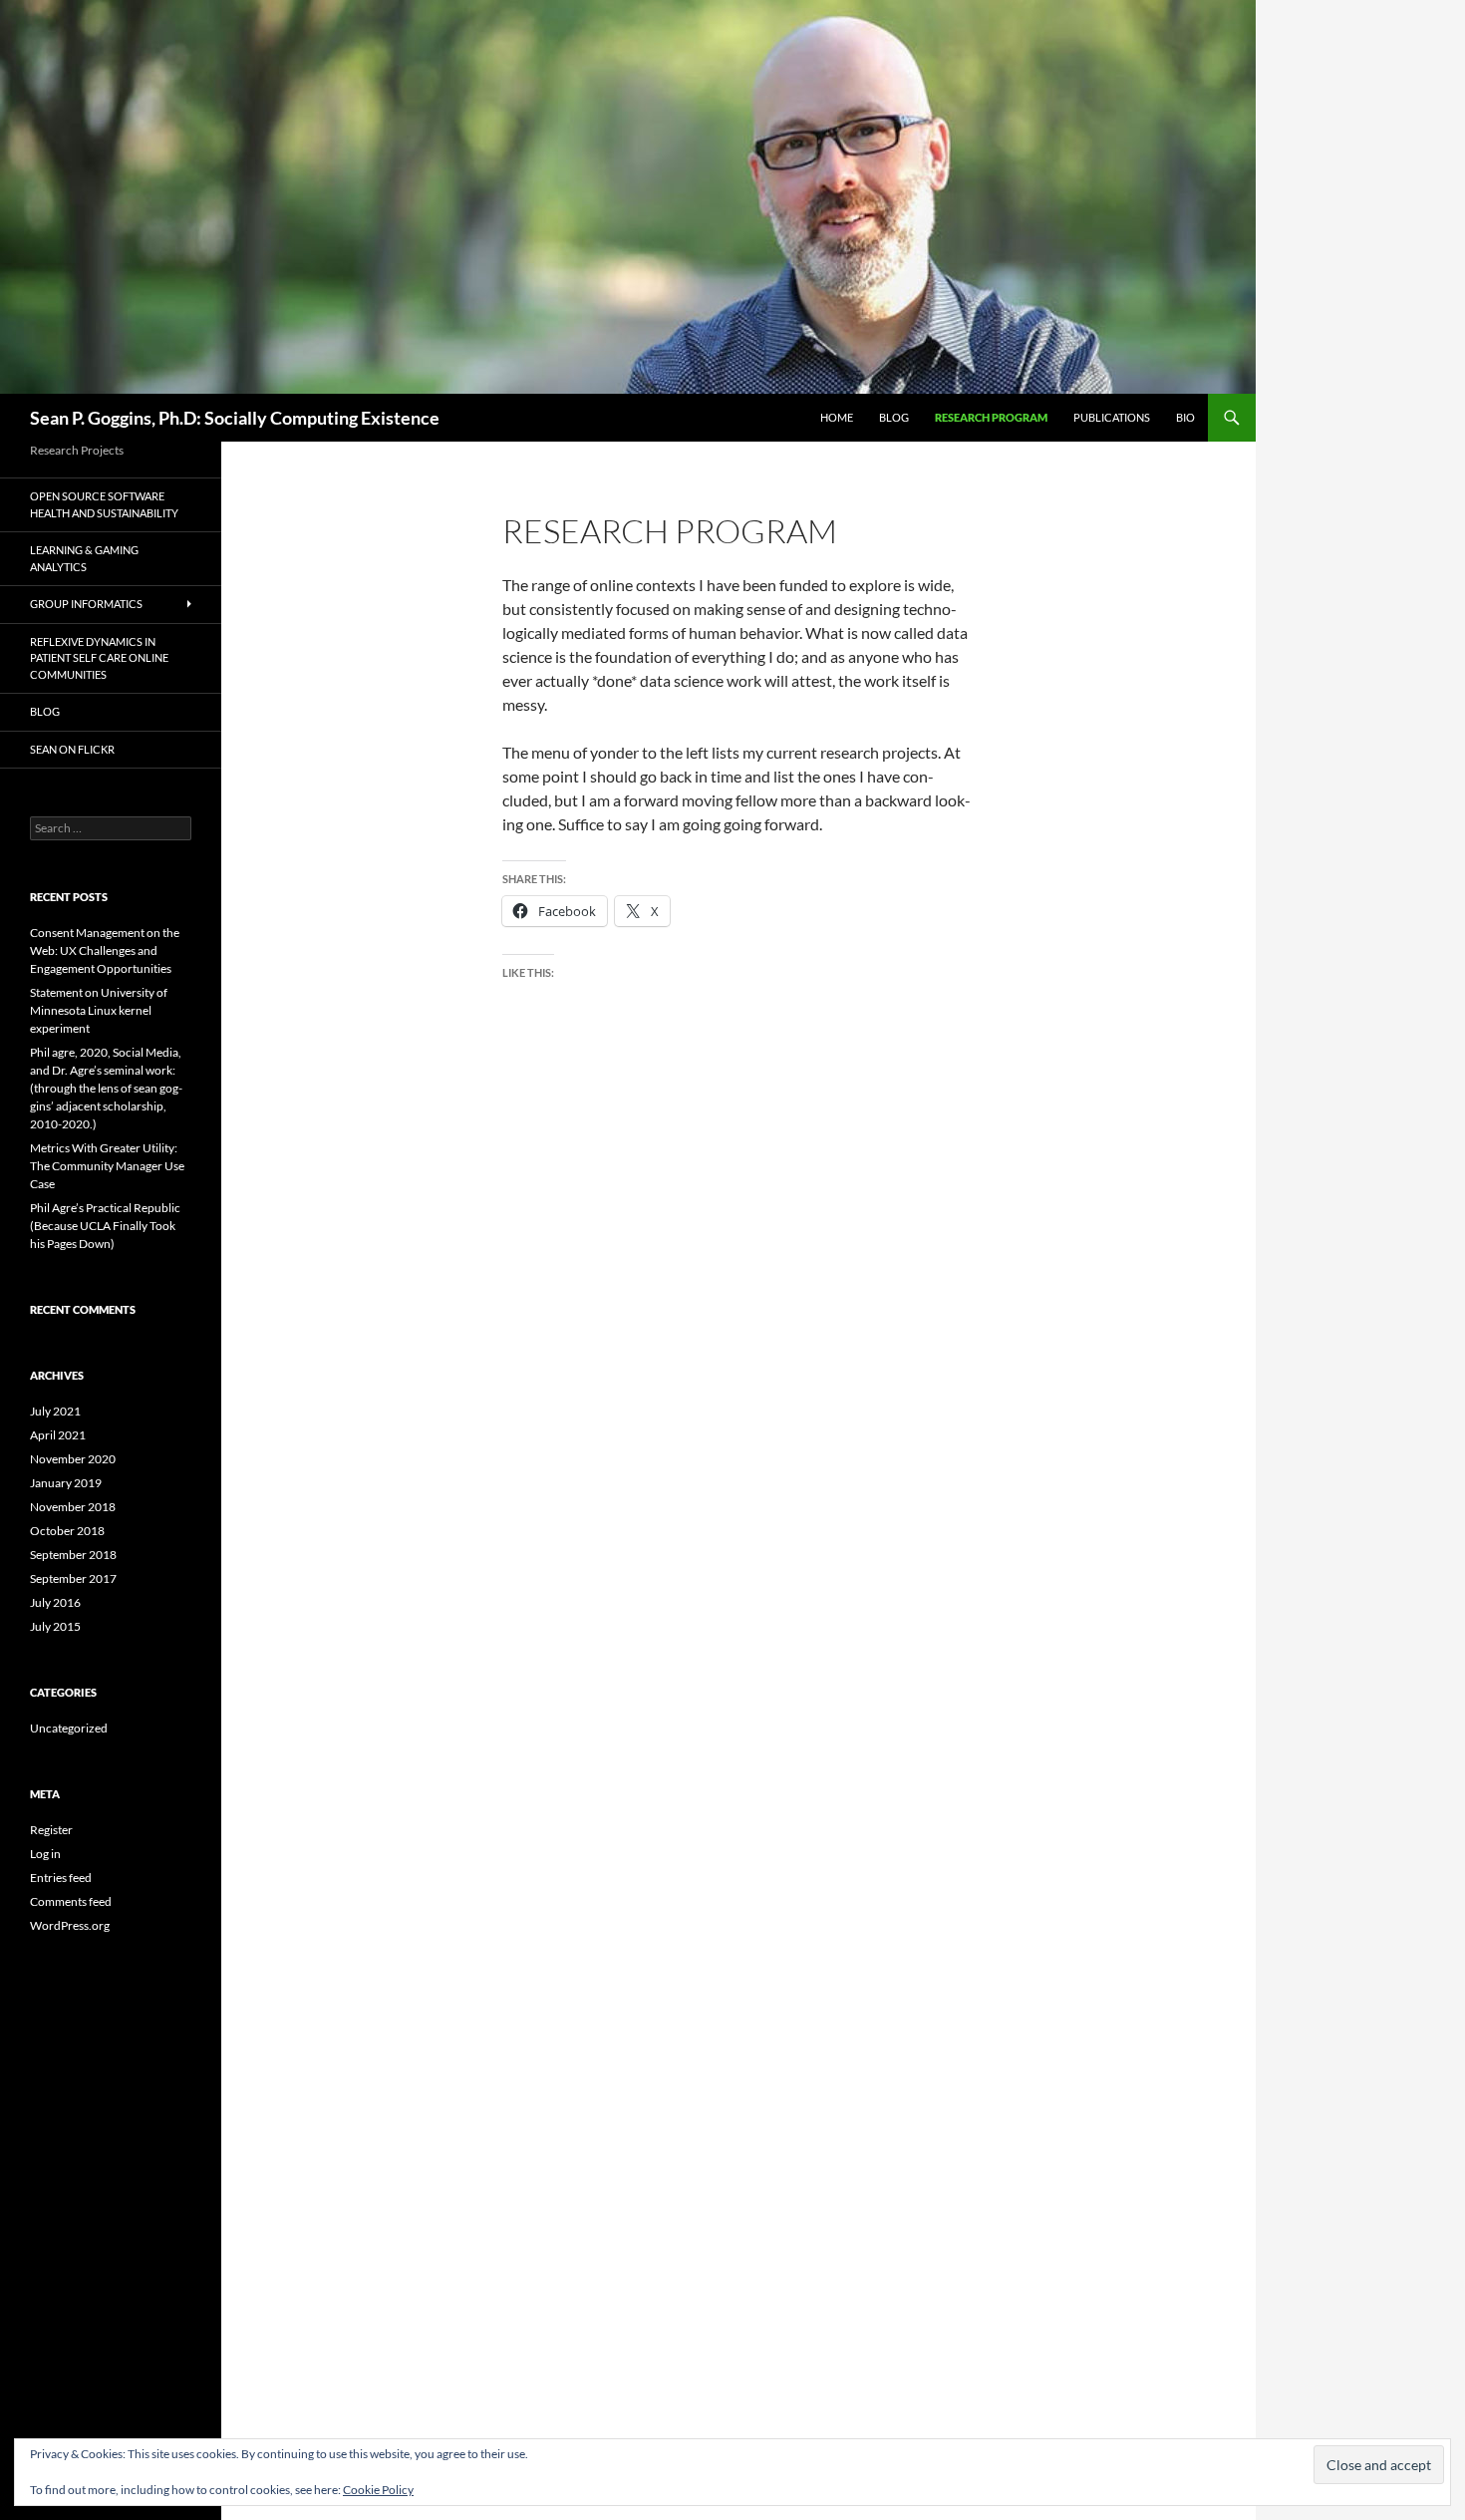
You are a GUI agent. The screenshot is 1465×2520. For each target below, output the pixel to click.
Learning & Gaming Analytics (84, 558)
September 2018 (73, 1555)
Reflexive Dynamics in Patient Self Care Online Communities (99, 658)
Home (837, 417)
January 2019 (66, 1483)
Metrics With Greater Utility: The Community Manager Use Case (107, 1166)
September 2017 (73, 1578)
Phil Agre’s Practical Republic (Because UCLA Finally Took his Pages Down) (105, 1226)
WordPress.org (70, 1925)
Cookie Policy (378, 2490)
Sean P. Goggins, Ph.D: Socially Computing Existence (235, 418)
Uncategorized (69, 1728)
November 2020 (73, 1459)
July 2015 (55, 1626)
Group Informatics (86, 604)
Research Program (991, 417)
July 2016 (55, 1602)
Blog (894, 417)
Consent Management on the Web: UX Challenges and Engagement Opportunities (105, 950)
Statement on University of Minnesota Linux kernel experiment (99, 1010)
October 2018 (67, 1531)
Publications (1112, 417)
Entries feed (61, 1878)
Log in (45, 1854)
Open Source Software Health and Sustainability (104, 504)
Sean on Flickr (72, 749)
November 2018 (73, 1507)
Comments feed (71, 1901)
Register (51, 1830)
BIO (1185, 417)
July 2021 (55, 1411)
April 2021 (58, 1435)
